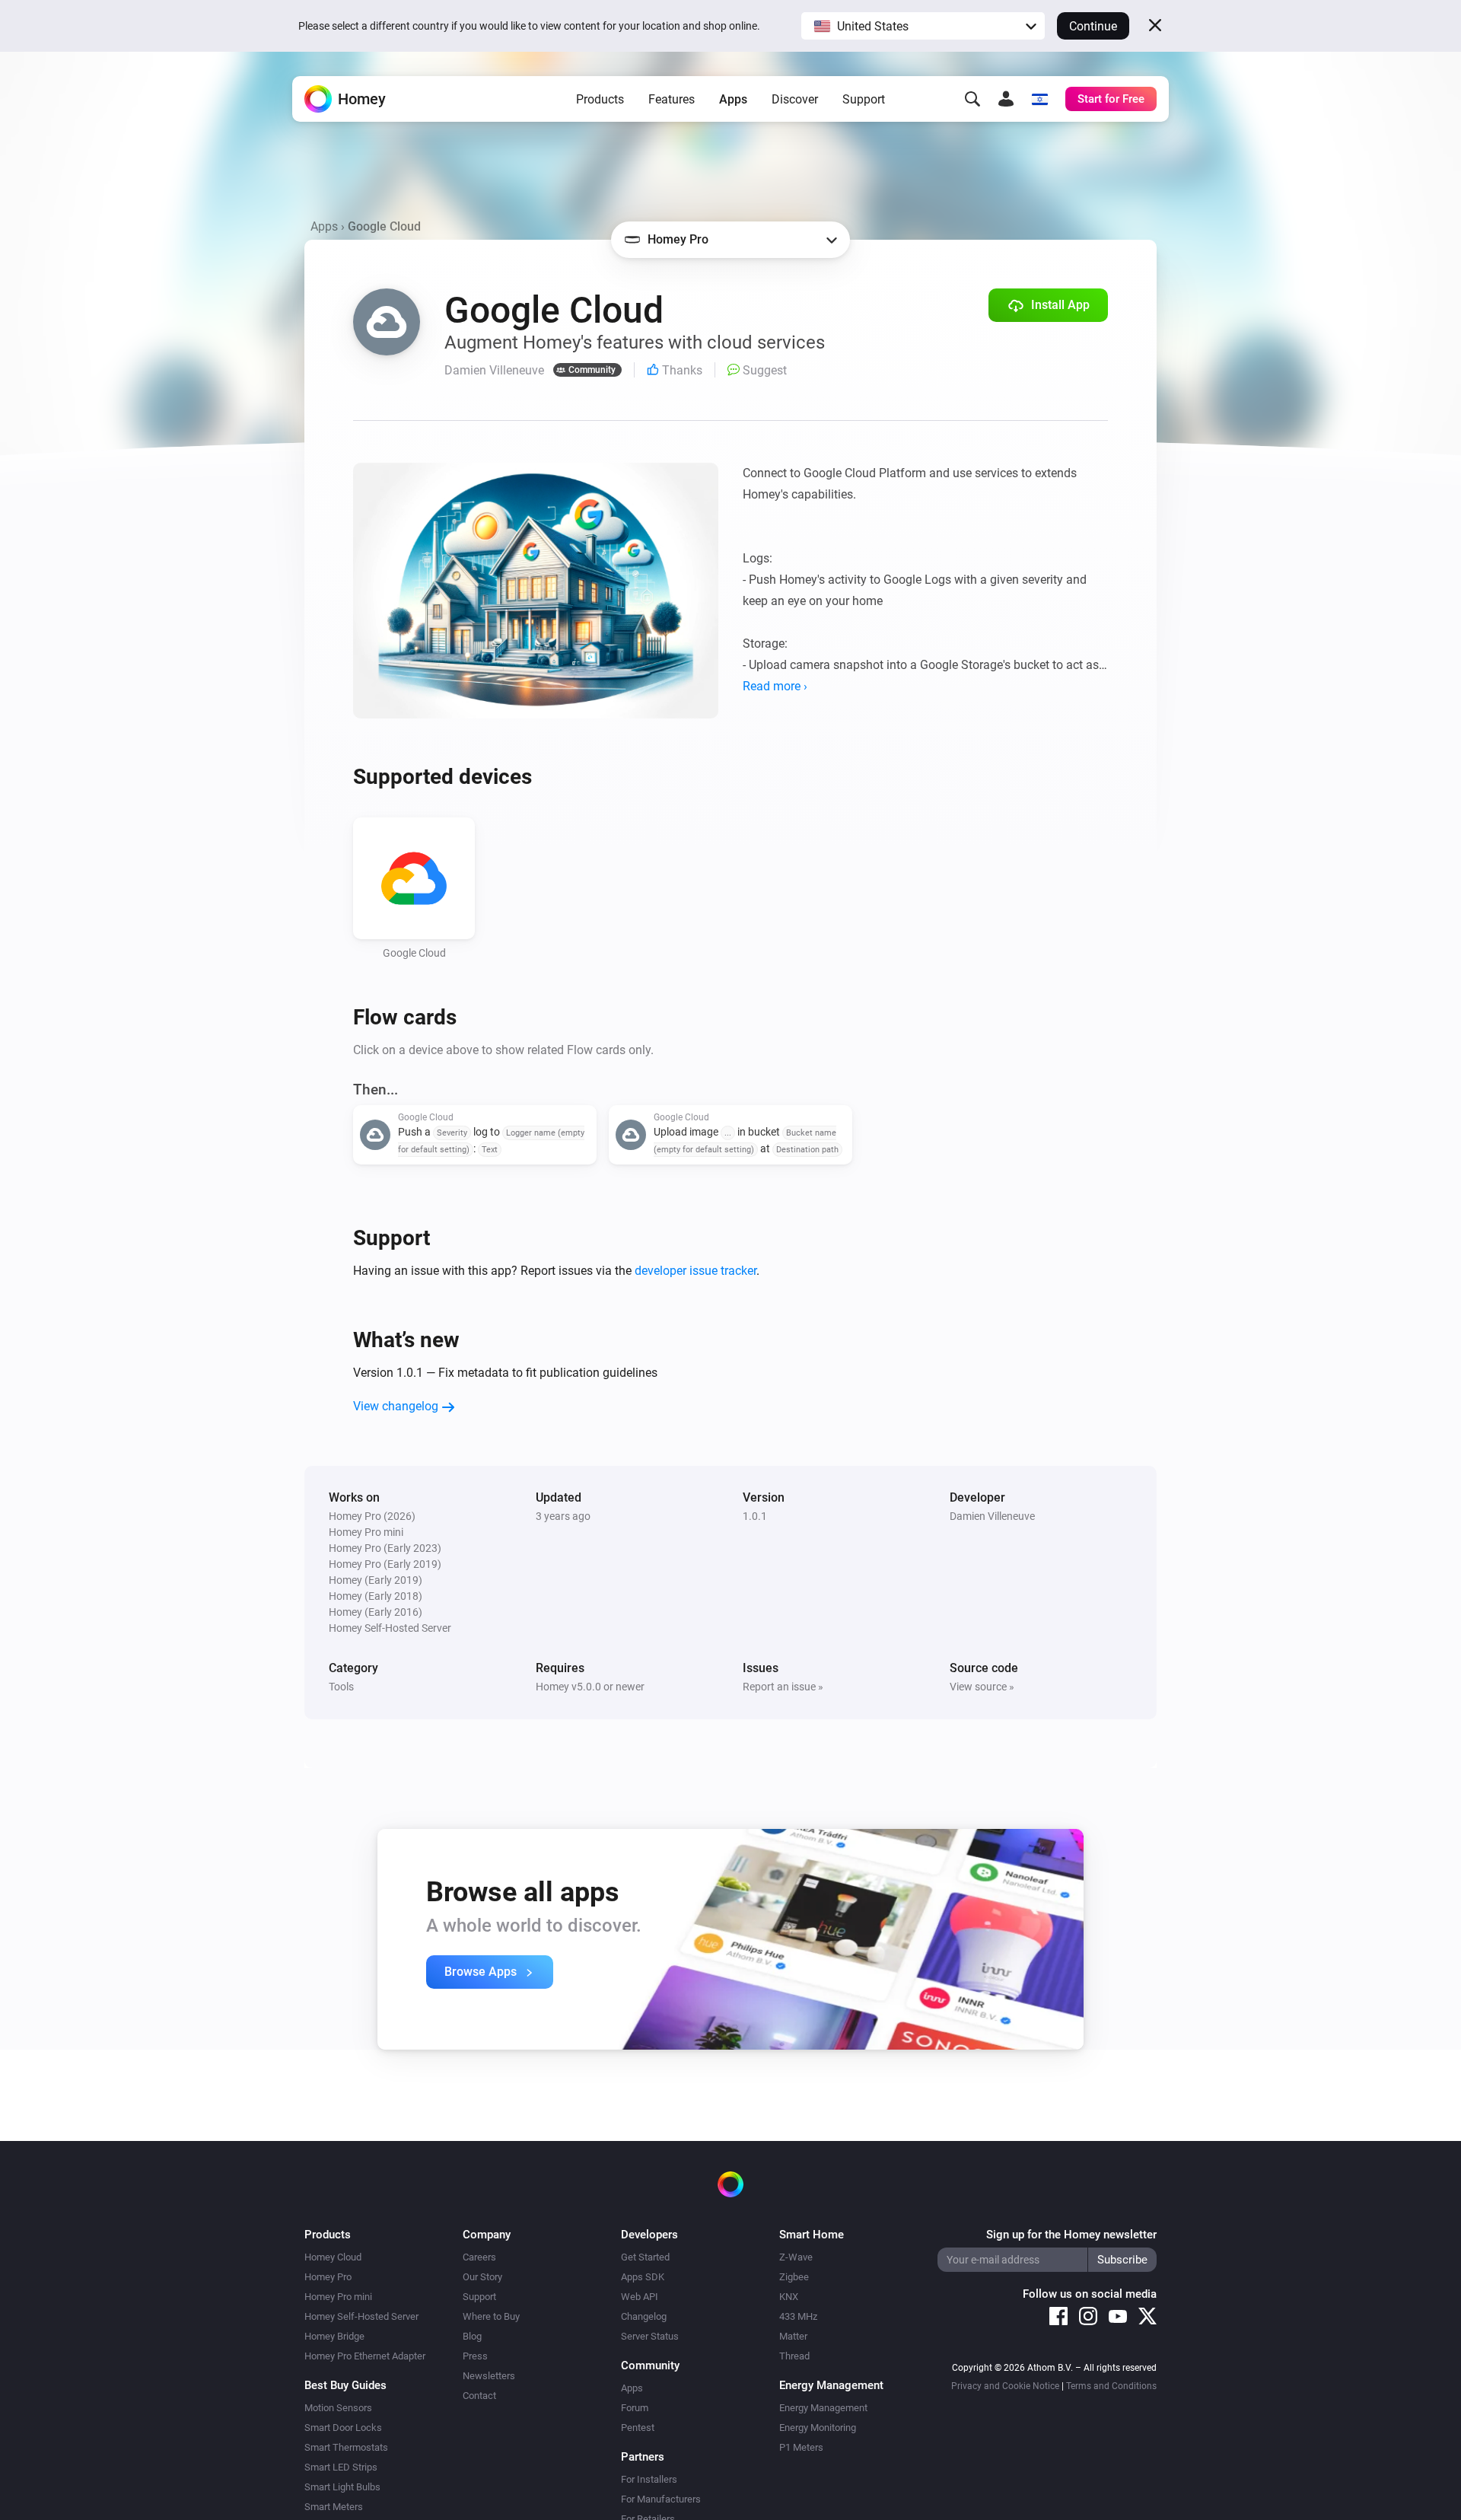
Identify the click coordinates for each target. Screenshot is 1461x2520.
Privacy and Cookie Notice (1005, 2386)
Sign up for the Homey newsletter (1071, 2235)
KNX (789, 2297)
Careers (479, 2257)
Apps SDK (643, 2277)
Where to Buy (491, 2316)
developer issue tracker (695, 1271)
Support (864, 99)
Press (475, 2356)
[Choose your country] (1039, 99)
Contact (479, 2396)
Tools (341, 1687)
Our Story (482, 2277)
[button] (923, 26)
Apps (733, 99)
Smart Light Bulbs (342, 2487)
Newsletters (489, 2376)
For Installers (649, 2479)
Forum (635, 2408)
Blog (472, 2336)
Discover (795, 99)
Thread (794, 2356)
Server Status (650, 2336)
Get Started (645, 2257)
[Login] (1006, 99)
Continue (1093, 26)
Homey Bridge (334, 2336)
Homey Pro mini (338, 2297)
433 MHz (798, 2316)
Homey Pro (328, 2277)
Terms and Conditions (1111, 2386)
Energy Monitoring (818, 2428)
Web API (640, 2297)
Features (672, 99)
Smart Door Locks (343, 2428)
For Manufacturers (661, 2499)
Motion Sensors (338, 2408)
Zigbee (794, 2277)
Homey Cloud (333, 2257)
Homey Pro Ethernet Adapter (365, 2356)
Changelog (644, 2316)
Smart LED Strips (341, 2467)
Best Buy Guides (345, 2385)
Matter (793, 2336)
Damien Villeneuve (992, 1516)
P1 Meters (801, 2447)
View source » (982, 1687)
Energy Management (823, 2408)
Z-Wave (796, 2257)
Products (600, 99)
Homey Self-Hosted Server (361, 2316)
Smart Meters (334, 2507)
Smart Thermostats (346, 2447)
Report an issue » (783, 1687)
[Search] (972, 99)
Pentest (638, 2428)
